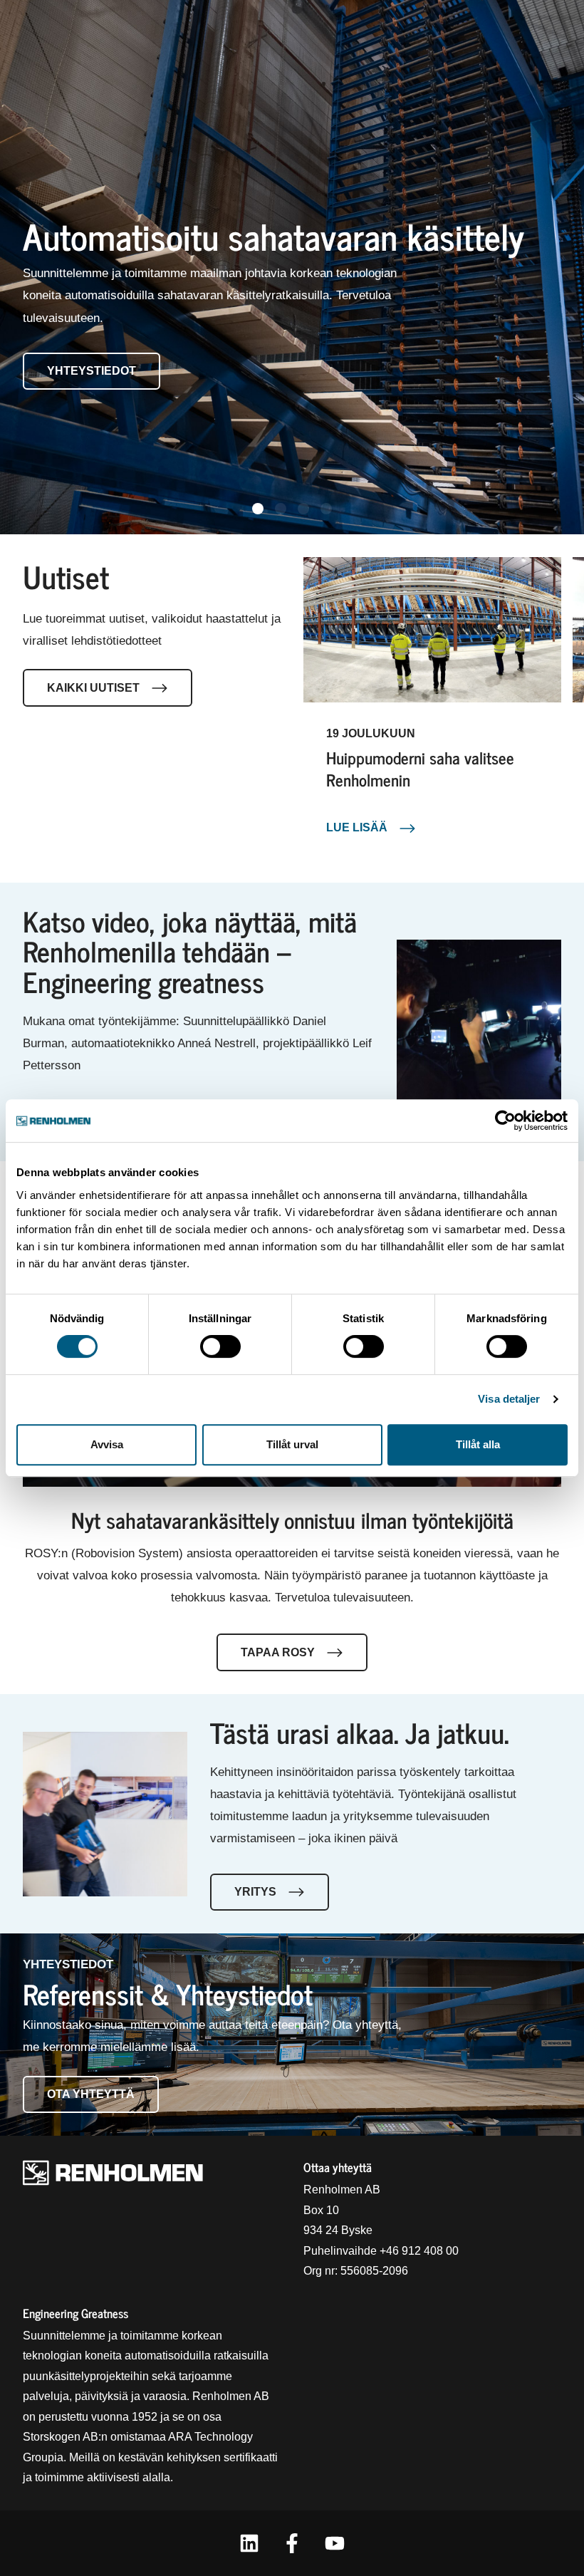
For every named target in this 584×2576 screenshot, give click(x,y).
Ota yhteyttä (91, 2094)
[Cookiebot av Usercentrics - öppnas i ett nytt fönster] (505, 1121)
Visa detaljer (509, 1399)
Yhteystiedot (92, 371)
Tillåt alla (478, 1444)
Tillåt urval (292, 1444)
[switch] (220, 1346)
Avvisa (107, 1444)
